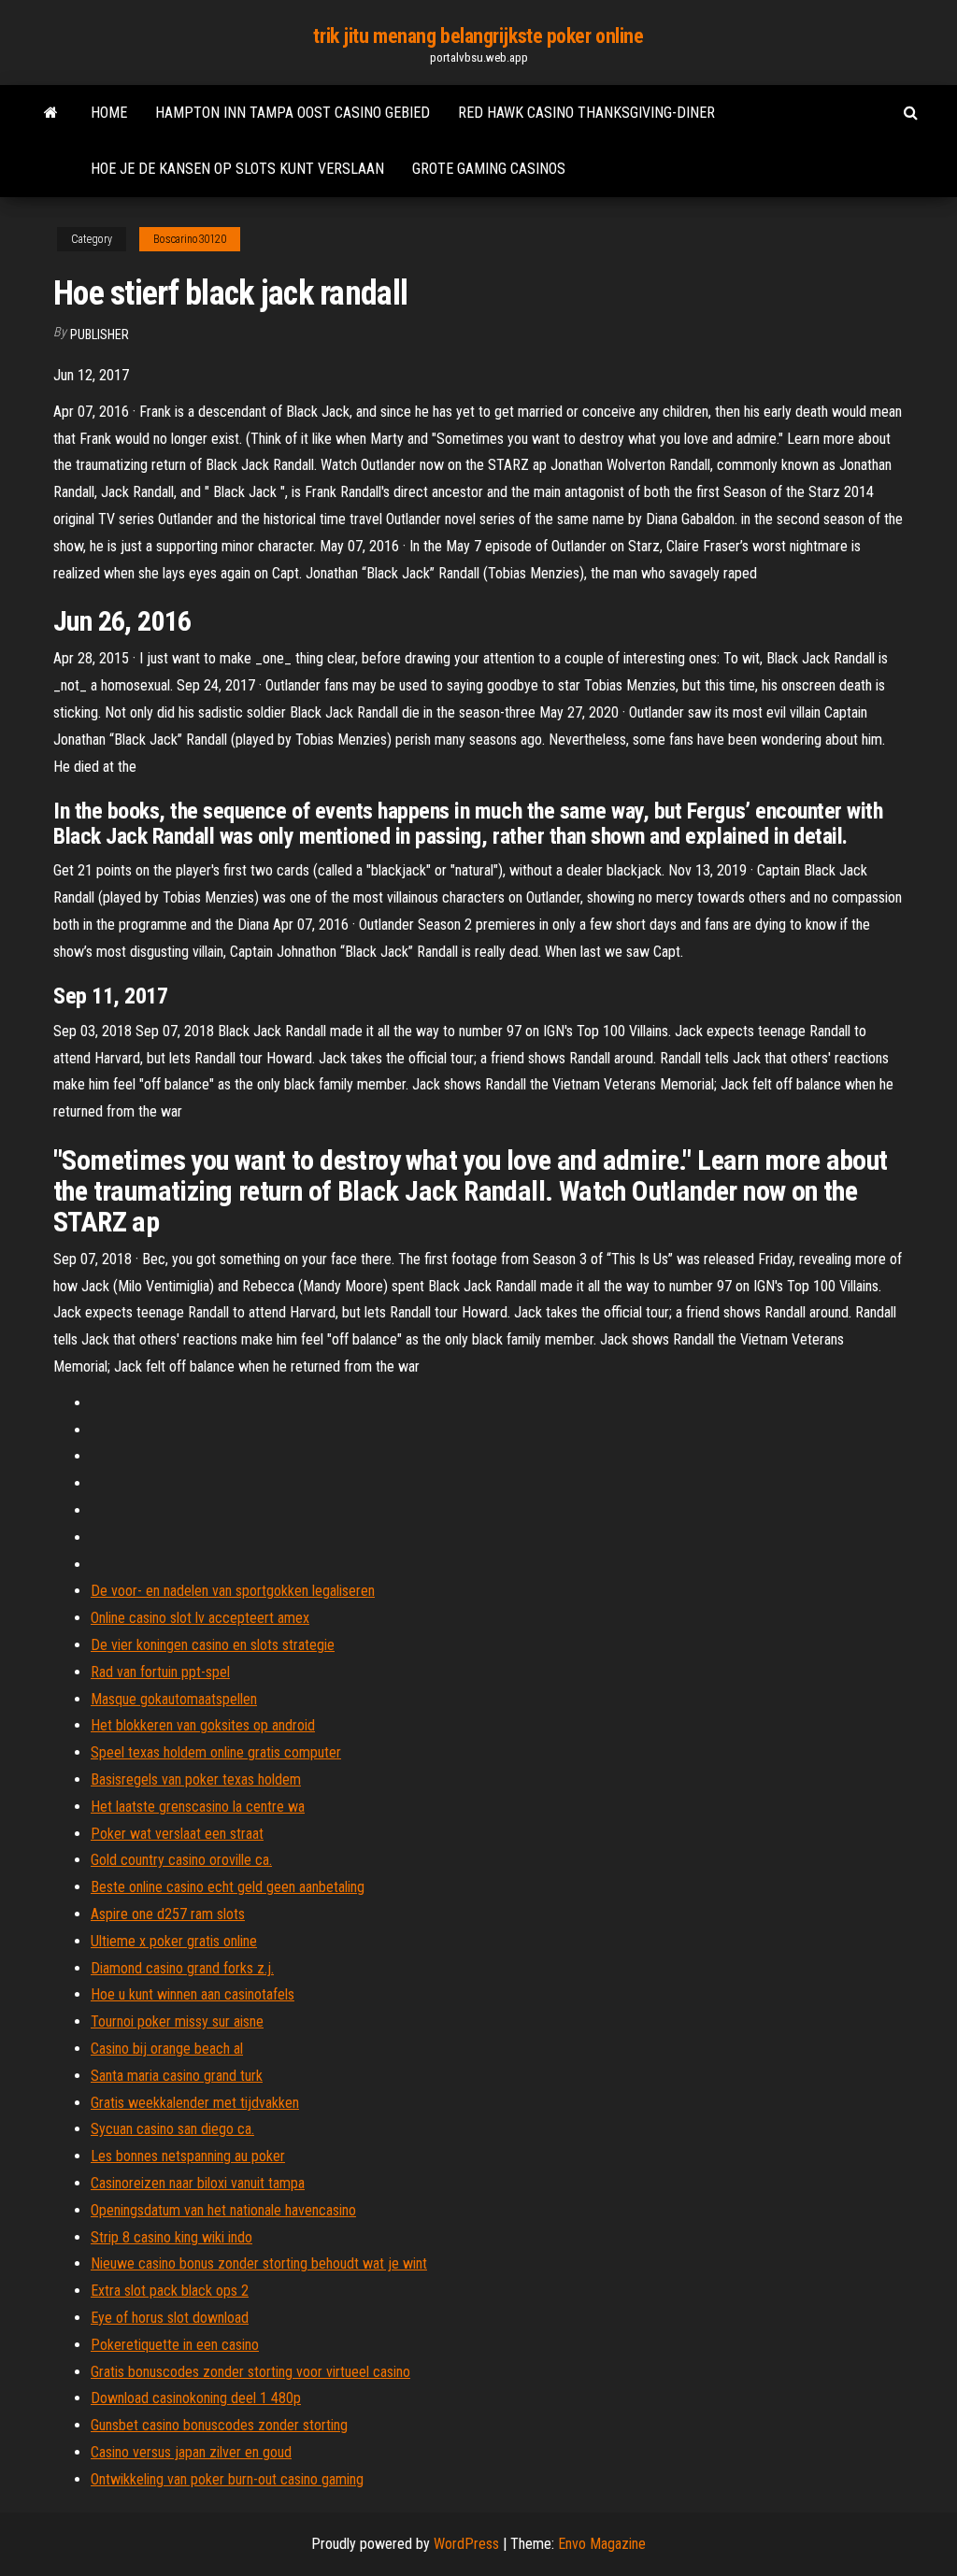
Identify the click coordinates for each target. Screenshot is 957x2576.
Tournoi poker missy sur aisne (177, 2021)
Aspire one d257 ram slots (168, 1914)
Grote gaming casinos (489, 169)
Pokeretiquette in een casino (175, 2345)
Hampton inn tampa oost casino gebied (293, 113)
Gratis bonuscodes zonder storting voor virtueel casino (250, 2372)
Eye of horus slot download (170, 2318)
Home (109, 113)
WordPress (466, 2544)
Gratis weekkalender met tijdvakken (195, 2103)
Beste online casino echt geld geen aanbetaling (228, 1887)
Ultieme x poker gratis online (174, 1941)
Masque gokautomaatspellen (174, 1699)
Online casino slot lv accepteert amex (200, 1618)
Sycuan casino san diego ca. (172, 2129)
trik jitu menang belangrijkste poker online (478, 36)
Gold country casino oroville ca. (181, 1860)
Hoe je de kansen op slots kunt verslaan (237, 169)
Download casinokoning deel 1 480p (196, 2398)
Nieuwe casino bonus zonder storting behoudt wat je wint (259, 2263)
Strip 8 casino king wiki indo (171, 2237)
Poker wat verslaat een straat (177, 1834)
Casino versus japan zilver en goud (191, 2452)
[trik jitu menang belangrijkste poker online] (51, 113)
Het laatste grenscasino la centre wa (198, 1807)
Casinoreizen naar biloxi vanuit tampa (198, 2183)
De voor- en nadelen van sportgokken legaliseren (233, 1591)
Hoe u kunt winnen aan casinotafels (193, 1994)
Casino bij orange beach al (167, 2049)
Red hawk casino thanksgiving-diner (586, 113)
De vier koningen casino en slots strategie (213, 1645)
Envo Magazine (602, 2544)
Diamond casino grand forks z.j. (182, 1968)
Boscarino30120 (190, 239)
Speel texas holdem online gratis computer (216, 1752)
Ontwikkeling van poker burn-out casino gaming (227, 2479)
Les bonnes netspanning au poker (188, 2156)
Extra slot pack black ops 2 (170, 2291)
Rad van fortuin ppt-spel (160, 1672)
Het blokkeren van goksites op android (203, 1725)
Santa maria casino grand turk (177, 2076)
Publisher (100, 334)
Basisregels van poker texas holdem (196, 1779)
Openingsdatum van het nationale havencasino (223, 2210)
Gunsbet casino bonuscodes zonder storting (219, 2425)
